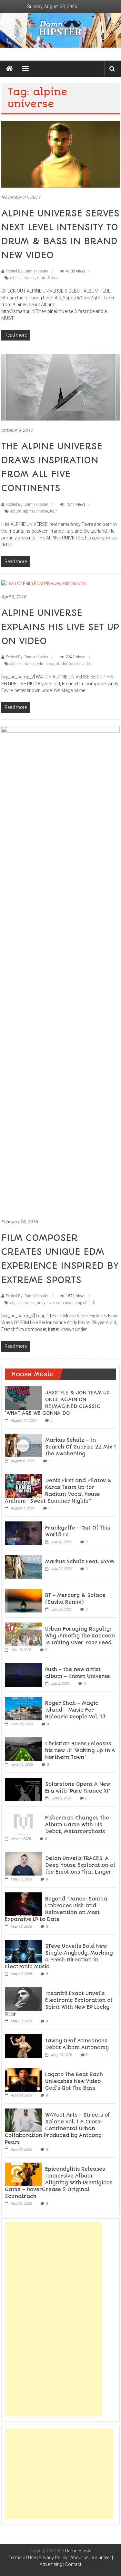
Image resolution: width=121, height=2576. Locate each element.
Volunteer (101, 2558)
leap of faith (85, 1303)
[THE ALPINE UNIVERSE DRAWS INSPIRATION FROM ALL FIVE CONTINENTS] (61, 387)
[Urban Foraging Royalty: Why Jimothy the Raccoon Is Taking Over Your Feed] (23, 1634)
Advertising (51, 2564)
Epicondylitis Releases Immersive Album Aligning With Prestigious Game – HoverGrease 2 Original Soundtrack (59, 2183)
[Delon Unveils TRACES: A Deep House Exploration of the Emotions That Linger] (23, 1863)
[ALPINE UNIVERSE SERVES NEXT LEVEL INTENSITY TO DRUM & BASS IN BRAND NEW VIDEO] (61, 154)
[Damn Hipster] (60, 30)
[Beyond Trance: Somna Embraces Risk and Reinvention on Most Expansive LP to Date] (23, 1904)
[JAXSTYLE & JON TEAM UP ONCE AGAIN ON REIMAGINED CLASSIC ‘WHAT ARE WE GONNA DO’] (23, 1398)
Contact (73, 2564)
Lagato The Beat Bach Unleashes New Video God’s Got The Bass (74, 2081)
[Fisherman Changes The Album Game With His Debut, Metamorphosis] (23, 1823)
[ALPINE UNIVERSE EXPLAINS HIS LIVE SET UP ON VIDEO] (44, 583)
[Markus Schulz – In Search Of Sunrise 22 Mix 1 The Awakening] (23, 1445)
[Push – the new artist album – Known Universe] (23, 1674)
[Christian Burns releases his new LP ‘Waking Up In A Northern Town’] (23, 1749)
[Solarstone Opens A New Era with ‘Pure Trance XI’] (23, 1789)
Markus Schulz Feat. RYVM (80, 1562)
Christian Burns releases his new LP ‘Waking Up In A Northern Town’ (80, 1750)
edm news (46, 664)
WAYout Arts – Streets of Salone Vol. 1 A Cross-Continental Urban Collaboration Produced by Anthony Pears (57, 2129)
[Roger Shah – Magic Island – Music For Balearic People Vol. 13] (23, 1708)
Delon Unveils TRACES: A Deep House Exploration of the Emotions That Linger (80, 1865)
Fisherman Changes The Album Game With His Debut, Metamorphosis (77, 1825)
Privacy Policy (53, 2558)
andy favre (46, 1303)
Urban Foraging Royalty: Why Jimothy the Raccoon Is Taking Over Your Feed (80, 1636)
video (87, 664)
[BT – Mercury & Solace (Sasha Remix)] (23, 1600)
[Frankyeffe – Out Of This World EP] (23, 1533)
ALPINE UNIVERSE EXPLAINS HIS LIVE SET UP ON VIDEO (60, 627)
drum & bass (48, 278)
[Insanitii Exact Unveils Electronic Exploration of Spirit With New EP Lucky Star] (23, 1998)
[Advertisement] (53, 2319)
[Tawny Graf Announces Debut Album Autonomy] (23, 2046)
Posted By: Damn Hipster (27, 271)
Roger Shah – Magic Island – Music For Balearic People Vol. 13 (76, 1710)
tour (53, 511)
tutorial (75, 664)
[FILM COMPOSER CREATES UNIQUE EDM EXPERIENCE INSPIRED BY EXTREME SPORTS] (61, 969)
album (16, 511)
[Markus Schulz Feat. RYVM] (23, 1566)
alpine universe (23, 278)
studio (61, 664)
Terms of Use (22, 2558)
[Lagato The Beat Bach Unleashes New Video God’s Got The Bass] (23, 2079)
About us (80, 2558)
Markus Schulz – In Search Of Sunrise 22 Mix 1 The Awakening (81, 1447)
